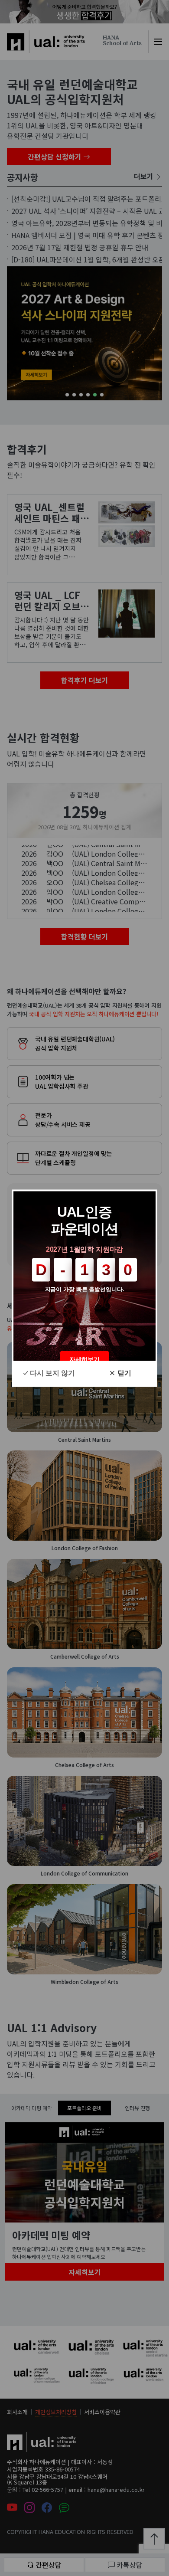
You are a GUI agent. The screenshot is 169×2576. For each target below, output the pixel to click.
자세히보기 (84, 1359)
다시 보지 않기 (52, 1373)
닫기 (124, 1373)
